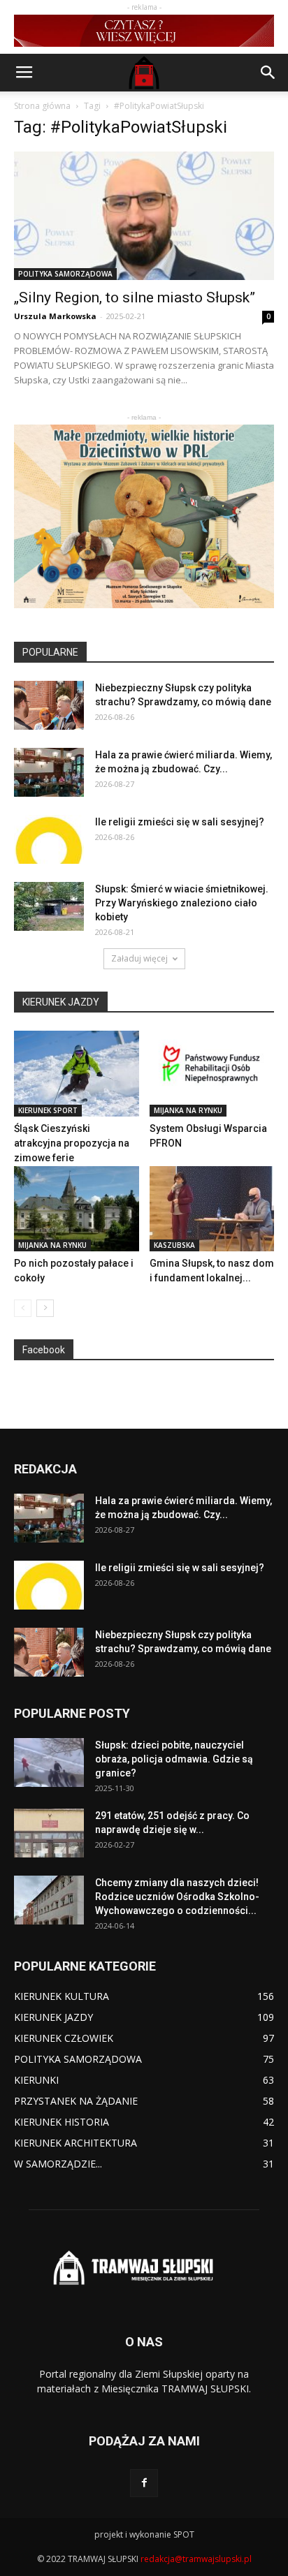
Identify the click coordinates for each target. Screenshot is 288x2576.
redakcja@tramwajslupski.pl (196, 2559)
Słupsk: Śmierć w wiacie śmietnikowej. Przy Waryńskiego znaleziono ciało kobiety (182, 903)
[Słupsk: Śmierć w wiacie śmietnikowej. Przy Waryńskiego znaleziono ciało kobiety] (49, 906)
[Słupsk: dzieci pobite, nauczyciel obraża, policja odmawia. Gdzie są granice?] (49, 1762)
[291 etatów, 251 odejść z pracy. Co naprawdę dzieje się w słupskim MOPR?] (49, 1833)
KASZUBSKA (174, 1245)
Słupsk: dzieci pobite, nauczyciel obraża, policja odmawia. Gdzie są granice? (174, 1759)
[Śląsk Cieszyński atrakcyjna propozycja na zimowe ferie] (77, 1074)
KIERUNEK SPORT (48, 1110)
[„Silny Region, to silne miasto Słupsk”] (144, 216)
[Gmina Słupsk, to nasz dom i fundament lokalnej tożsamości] (212, 1209)
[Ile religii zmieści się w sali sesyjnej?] (49, 839)
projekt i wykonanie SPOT (144, 2534)
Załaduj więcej (139, 958)
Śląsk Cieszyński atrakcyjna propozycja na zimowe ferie (72, 1143)
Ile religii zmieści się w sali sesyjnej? (180, 822)
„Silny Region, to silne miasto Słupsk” (135, 297)
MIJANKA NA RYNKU (188, 1110)
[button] (268, 73)
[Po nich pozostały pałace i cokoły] (77, 1209)
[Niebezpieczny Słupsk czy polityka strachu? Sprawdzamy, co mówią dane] (49, 705)
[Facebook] (144, 2483)
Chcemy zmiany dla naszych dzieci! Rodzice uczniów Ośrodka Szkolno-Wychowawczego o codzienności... (177, 1897)
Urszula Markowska (55, 316)
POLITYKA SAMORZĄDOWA (65, 274)
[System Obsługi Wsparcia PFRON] (212, 1074)
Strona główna (42, 106)
